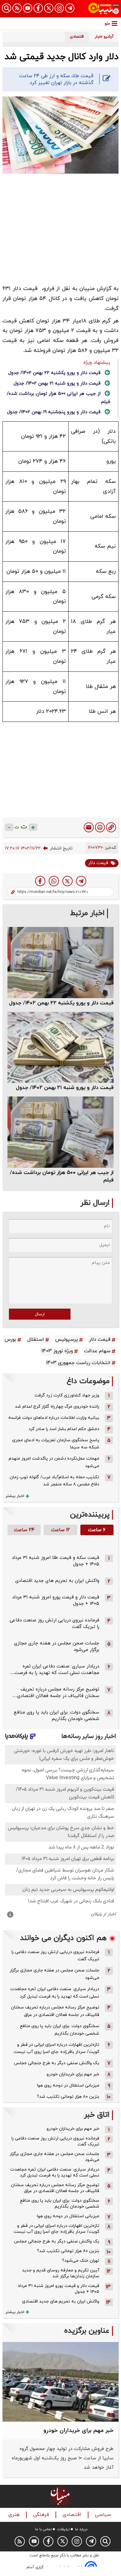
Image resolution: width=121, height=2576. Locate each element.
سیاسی (104, 2515)
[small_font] (9, 827)
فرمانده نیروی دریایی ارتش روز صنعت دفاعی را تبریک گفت (55, 1956)
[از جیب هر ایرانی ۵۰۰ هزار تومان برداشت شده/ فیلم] (60, 1132)
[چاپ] (100, 827)
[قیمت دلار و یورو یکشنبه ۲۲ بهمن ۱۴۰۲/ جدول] (60, 962)
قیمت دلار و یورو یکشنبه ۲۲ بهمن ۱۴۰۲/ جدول (54, 373)
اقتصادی (73, 2515)
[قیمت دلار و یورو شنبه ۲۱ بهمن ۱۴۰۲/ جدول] (60, 1047)
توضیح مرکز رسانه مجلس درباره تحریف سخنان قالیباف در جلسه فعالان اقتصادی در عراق (55, 2011)
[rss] (17, 8)
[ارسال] (89, 827)
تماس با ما (43, 2529)
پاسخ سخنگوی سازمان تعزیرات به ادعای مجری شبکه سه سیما (56, 1444)
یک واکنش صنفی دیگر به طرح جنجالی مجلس (57, 2063)
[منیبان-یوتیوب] (28, 8)
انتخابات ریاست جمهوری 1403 (78, 1363)
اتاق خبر (97, 2115)
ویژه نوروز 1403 (57, 1351)
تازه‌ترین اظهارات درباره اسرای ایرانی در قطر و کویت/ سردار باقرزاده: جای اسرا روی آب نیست (56, 2048)
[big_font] (33, 827)
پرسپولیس (67, 1339)
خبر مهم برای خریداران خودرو (73, 2074)
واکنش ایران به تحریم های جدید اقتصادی (57, 1581)
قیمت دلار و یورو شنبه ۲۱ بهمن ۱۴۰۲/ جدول (57, 383)
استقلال (36, 1339)
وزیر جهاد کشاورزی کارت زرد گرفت (67, 1395)
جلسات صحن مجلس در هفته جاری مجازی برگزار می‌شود (54, 1974)
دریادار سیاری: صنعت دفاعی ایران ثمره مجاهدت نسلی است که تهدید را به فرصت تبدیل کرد (55, 1993)
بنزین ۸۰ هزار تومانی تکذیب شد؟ (68, 2097)
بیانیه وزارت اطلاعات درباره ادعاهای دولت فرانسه (54, 1418)
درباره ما (81, 2529)
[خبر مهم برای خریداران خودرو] (60, 2382)
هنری (15, 2515)
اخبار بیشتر (15, 1496)
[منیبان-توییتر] (49, 8)
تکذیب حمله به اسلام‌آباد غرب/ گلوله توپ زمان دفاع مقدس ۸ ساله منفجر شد (54, 1481)
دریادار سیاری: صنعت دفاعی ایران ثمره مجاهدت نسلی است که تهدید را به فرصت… (55, 1670)
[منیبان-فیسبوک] (38, 8)
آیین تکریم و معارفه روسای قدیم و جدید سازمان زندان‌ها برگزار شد (61, 2273)
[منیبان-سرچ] (105, 2541)
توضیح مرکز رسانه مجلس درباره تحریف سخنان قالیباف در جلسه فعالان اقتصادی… (56, 1693)
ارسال (40, 1314)
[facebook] (40, 881)
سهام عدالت (97, 1351)
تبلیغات (63, 2529)
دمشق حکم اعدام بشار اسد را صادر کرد (64, 1429)
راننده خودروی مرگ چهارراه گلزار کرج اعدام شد (57, 1407)
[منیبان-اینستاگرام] (59, 8)
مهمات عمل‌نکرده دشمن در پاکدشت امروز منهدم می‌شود (54, 1462)
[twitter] (67, 881)
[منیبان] (104, 9)
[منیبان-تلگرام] (70, 8)
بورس (10, 1339)
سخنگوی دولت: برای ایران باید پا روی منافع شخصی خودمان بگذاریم (56, 1716)
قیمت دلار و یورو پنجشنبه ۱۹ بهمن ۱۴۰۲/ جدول (54, 412)
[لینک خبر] (111, 827)
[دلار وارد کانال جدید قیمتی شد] (81, 881)
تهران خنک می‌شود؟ (81, 2261)
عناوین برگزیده (87, 2331)
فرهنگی (42, 2515)
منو (107, 23)
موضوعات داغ (88, 1381)
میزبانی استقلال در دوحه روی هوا (68, 2085)
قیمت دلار (98, 863)
